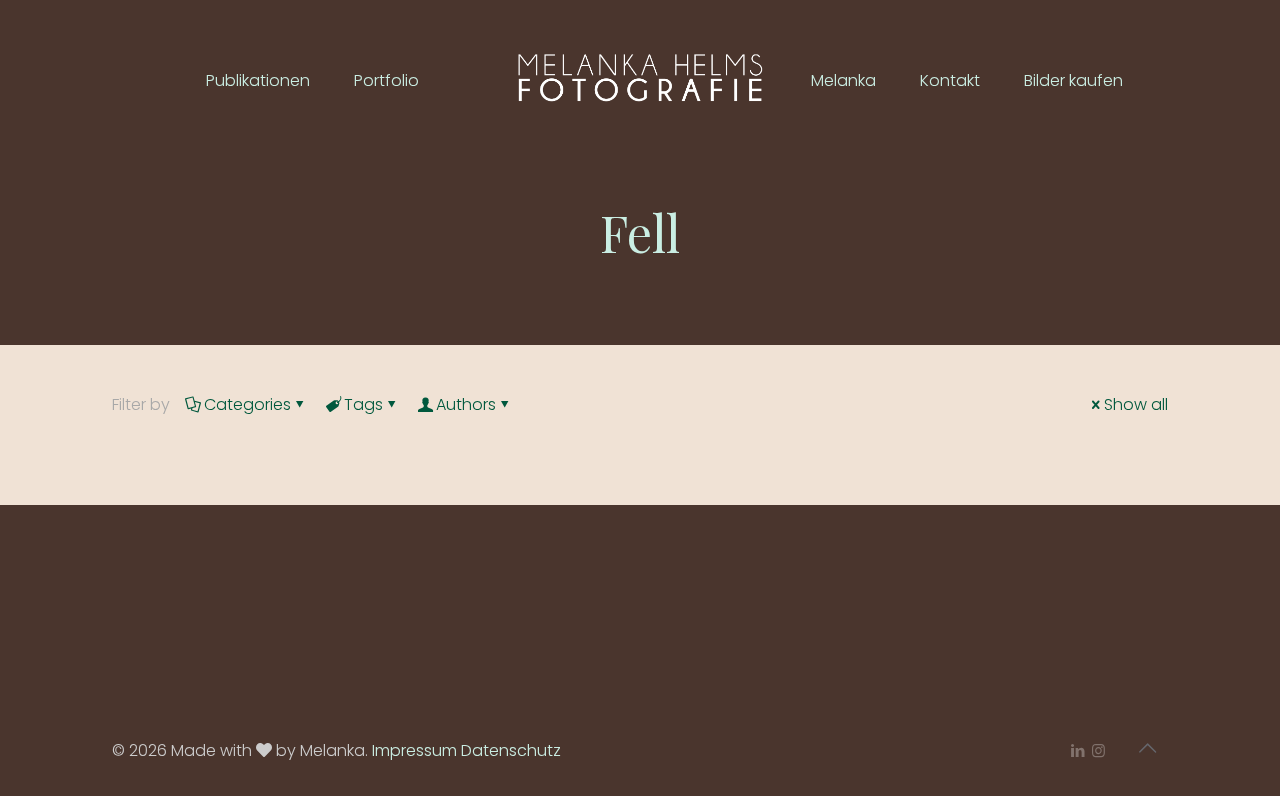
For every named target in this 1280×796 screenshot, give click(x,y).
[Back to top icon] (1147, 748)
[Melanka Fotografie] (639, 80)
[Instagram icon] (1098, 750)
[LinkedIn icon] (1077, 750)
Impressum (414, 750)
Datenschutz (511, 750)
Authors (466, 404)
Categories (247, 404)
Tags (363, 404)
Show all (1136, 404)
